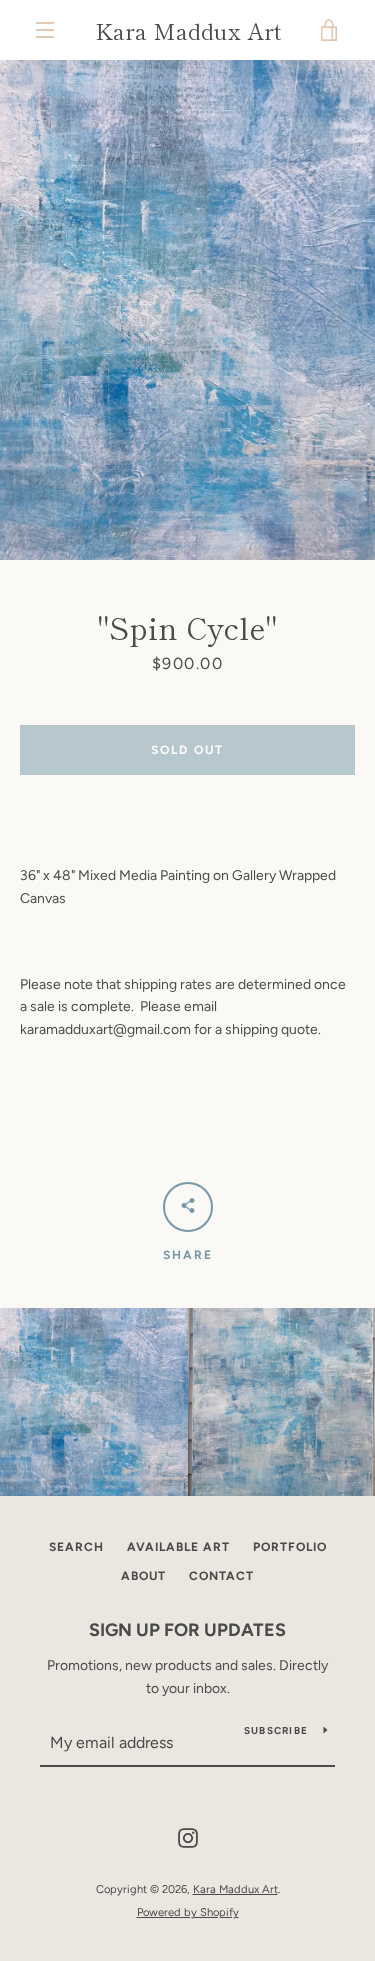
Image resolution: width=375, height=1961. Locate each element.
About (143, 1576)
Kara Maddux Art (188, 30)
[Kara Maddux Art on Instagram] (188, 1837)
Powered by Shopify (188, 1912)
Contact (221, 1576)
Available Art (178, 1547)
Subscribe (276, 1730)
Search (76, 1547)
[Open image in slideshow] (187, 310)
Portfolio (290, 1547)
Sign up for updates (187, 1630)
